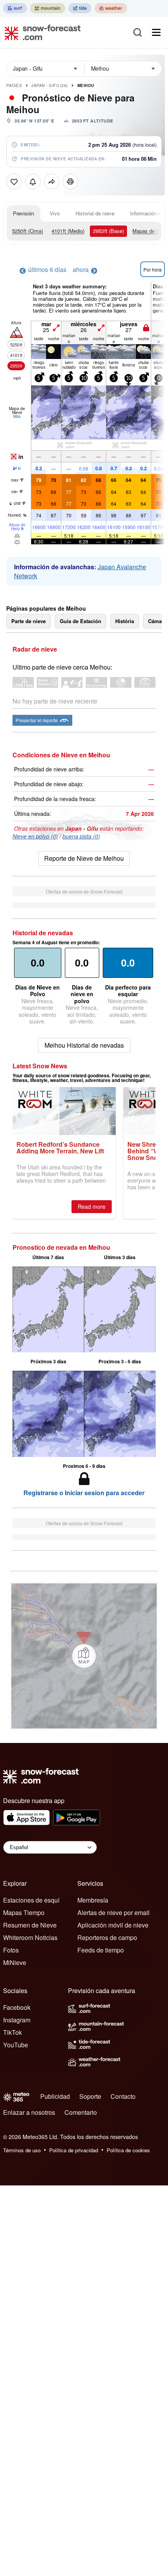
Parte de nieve (29, 621)
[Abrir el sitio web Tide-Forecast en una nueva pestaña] (80, 8)
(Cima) (28, 231)
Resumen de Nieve (30, 1925)
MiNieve (15, 1962)
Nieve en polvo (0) (35, 836)
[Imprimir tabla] (70, 181)
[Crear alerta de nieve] (33, 181)
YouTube (16, 2045)
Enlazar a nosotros (29, 2112)
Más (17, 416)
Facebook (17, 2007)
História (125, 621)
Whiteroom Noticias (30, 1937)
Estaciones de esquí (31, 1900)
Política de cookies (128, 2150)
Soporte (90, 2096)
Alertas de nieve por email (113, 1912)
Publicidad (55, 2096)
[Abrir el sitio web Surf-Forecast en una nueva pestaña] (15, 8)
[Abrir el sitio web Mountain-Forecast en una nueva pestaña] (48, 8)
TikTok (13, 2032)
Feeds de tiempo (101, 1950)
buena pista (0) (81, 836)
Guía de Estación (80, 621)
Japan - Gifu (50, 85)
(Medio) (68, 231)
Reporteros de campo (107, 1937)
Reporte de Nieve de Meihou (84, 858)
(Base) (108, 231)
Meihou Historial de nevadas (84, 1045)
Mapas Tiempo (24, 1912)
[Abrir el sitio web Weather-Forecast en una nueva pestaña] (111, 8)
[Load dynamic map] (84, 1656)
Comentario (81, 2112)
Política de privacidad (74, 2150)
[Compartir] (52, 181)
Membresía (93, 1900)
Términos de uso (22, 2150)
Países (14, 85)
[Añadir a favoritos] (14, 181)
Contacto (123, 2096)
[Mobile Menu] (156, 32)
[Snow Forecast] (40, 32)
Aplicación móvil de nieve (113, 1925)
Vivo (55, 213)
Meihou (86, 85)
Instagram (17, 2020)
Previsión (23, 213)
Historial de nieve (95, 213)
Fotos (11, 1950)
